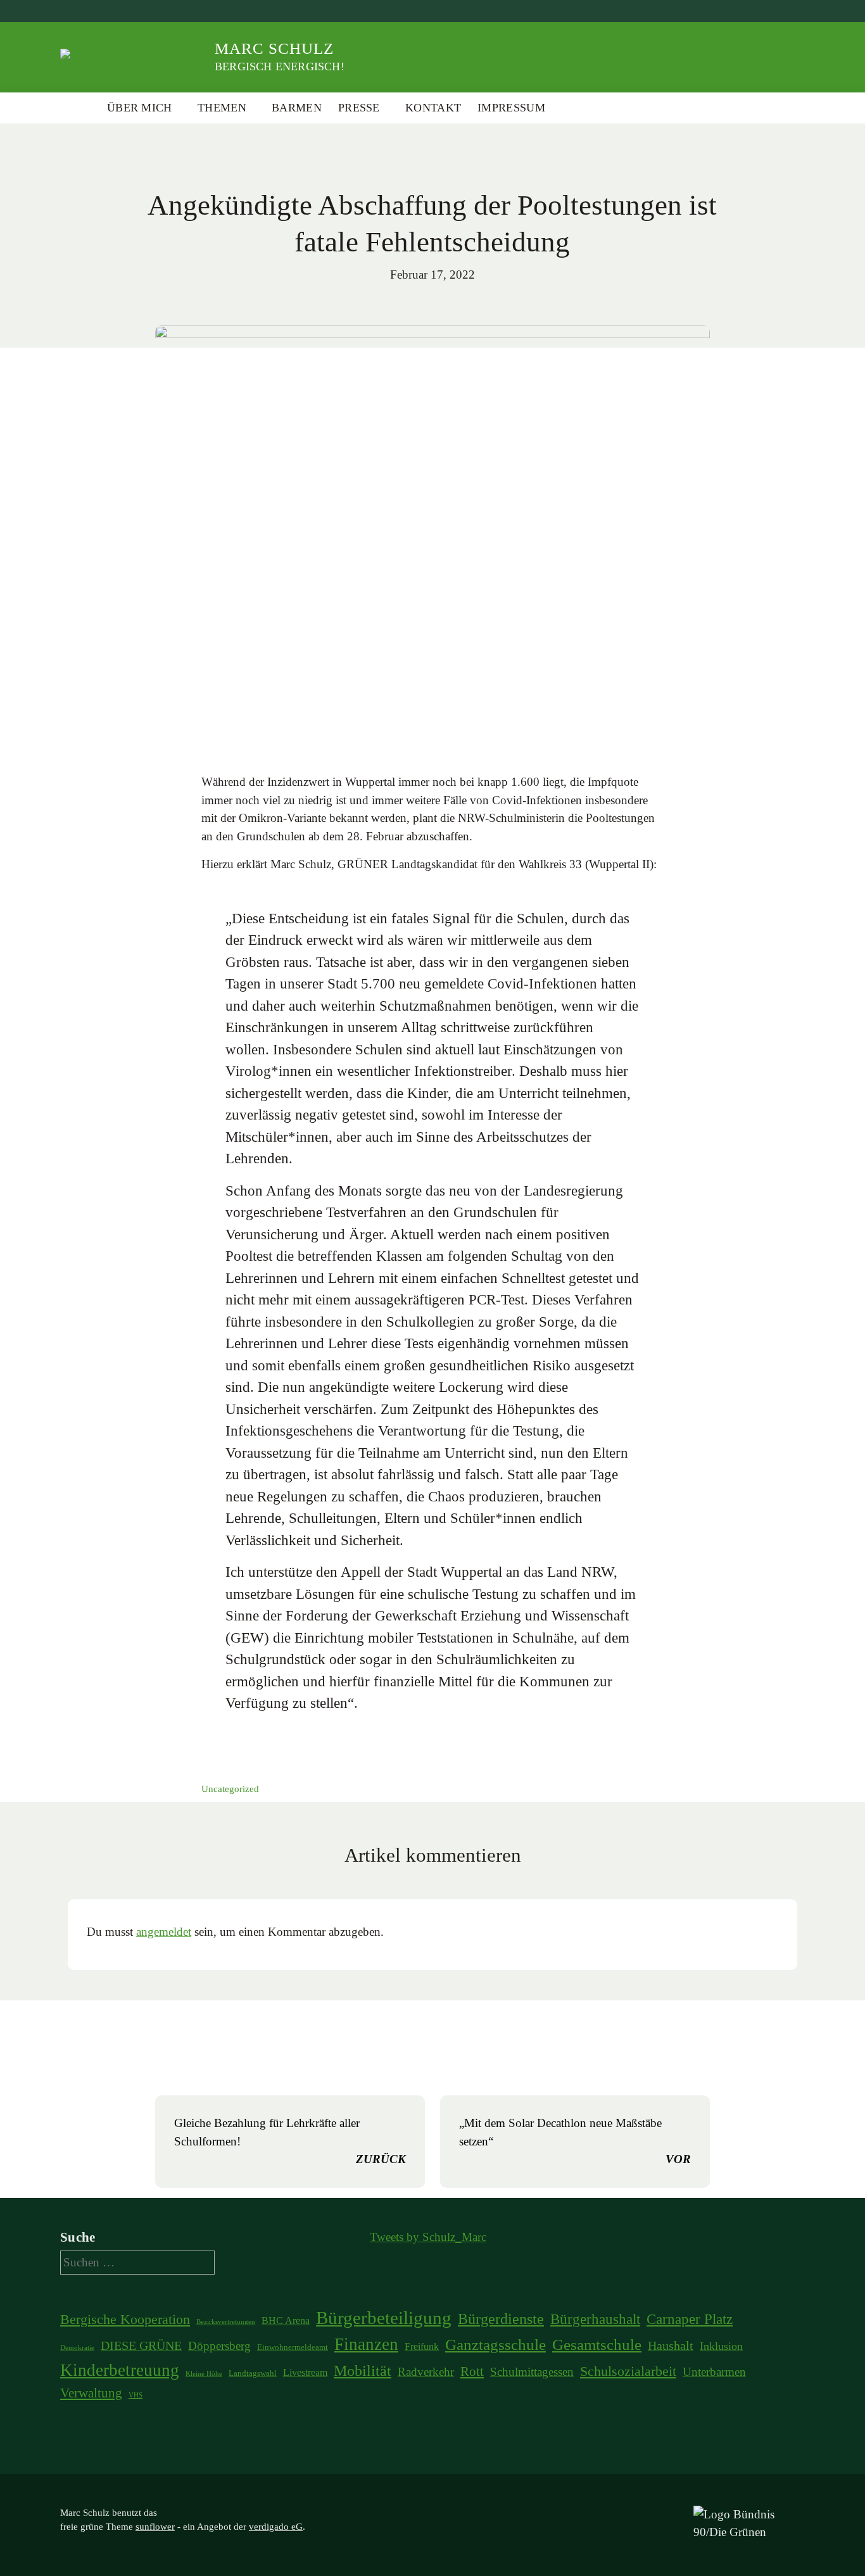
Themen (222, 108)
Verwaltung (91, 2393)
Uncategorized (230, 1789)
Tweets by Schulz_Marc (428, 2237)
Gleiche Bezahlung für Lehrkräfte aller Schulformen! (290, 2141)
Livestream (305, 2372)
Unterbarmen (714, 2372)
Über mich (140, 108)
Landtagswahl (253, 2373)
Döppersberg (219, 2346)
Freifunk (422, 2346)
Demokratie (77, 2348)
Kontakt (433, 108)
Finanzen (366, 2344)
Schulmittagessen (532, 2372)
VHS (136, 2395)
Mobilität (363, 2371)
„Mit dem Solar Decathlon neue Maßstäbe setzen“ (575, 2141)
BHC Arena (286, 2320)
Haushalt (671, 2346)
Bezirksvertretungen (226, 2322)
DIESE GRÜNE (141, 2346)
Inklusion (721, 2346)
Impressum (511, 108)
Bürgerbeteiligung (384, 2318)
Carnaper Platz (690, 2319)
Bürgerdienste (501, 2319)
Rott (472, 2371)
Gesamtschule (597, 2345)
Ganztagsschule (496, 2345)
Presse (359, 108)
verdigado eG (276, 2527)
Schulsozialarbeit (628, 2371)
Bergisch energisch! (280, 66)
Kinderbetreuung (120, 2370)
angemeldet (164, 1932)
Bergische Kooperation (125, 2320)
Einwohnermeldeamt (293, 2347)
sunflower (155, 2527)
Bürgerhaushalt (595, 2319)
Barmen (297, 108)
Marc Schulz (274, 48)
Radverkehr (426, 2372)
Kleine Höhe (204, 2374)
